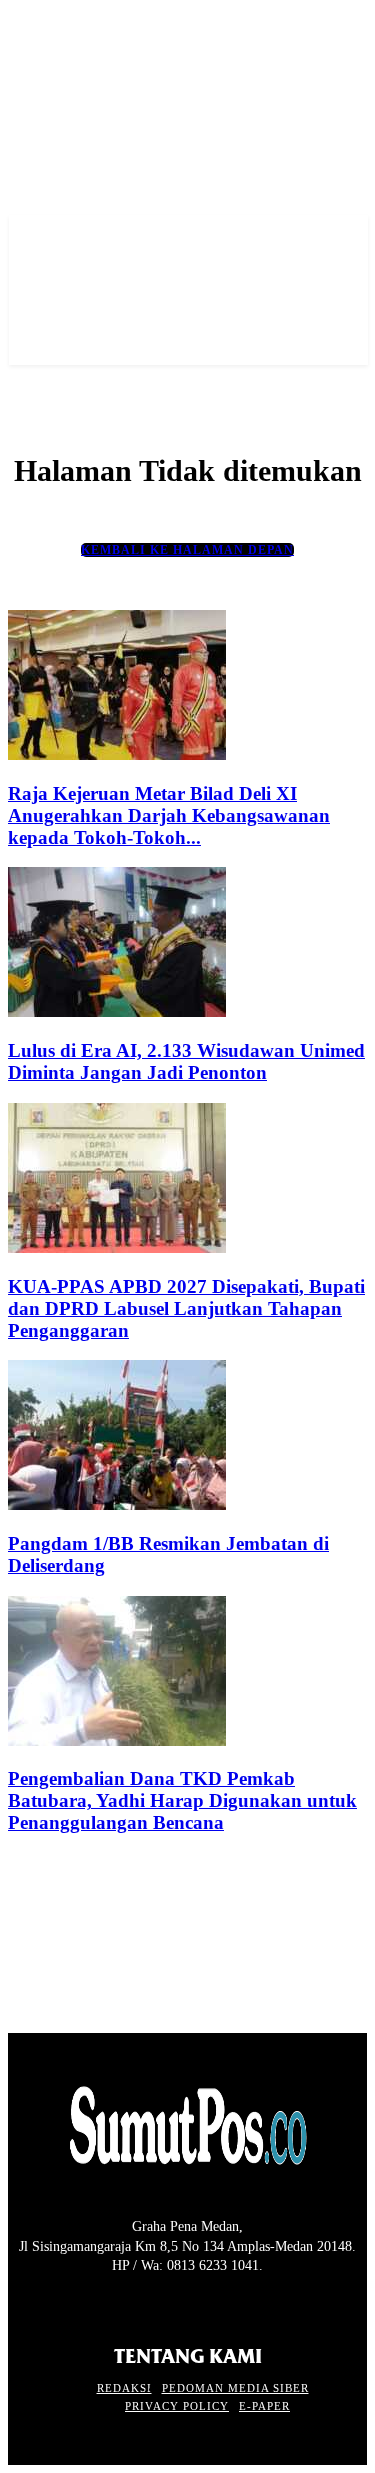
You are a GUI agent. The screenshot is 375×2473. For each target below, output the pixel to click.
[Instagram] (55, 2303)
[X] (90, 2303)
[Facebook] (20, 2303)
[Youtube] (126, 2303)
